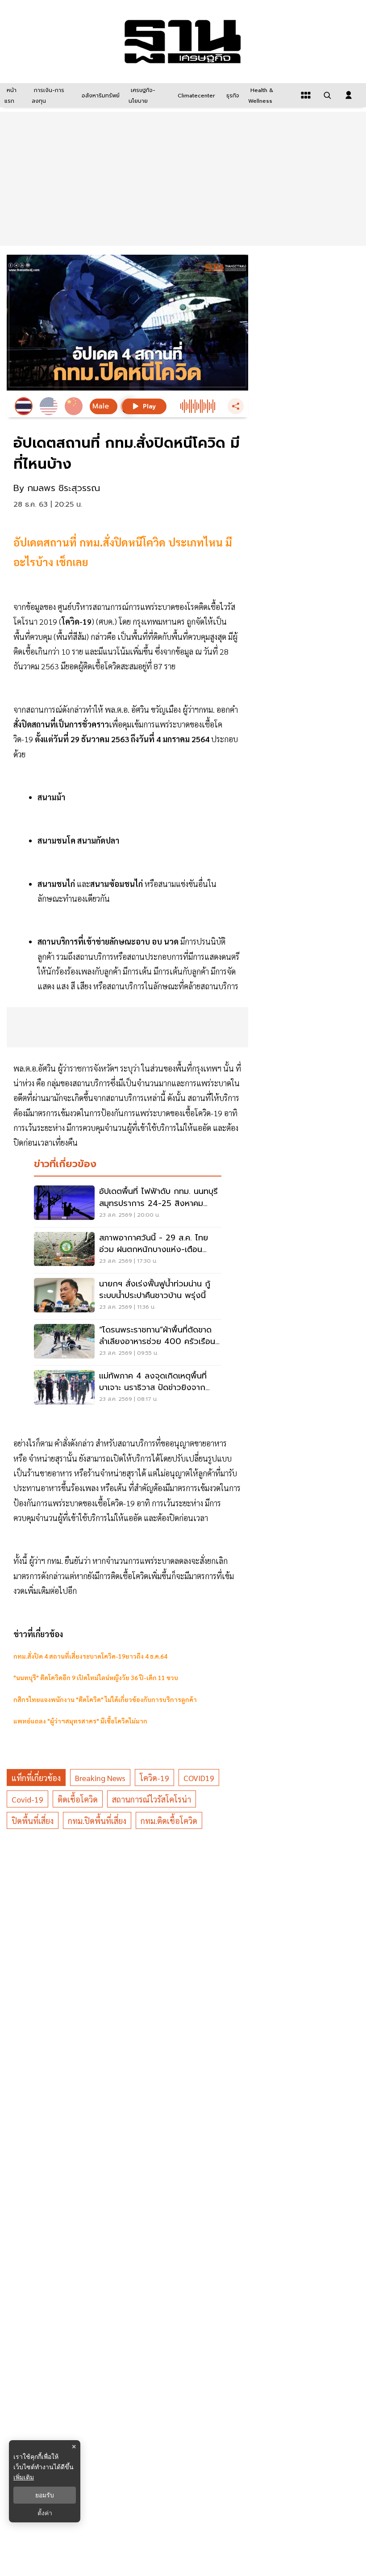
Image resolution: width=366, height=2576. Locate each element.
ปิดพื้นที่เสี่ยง (33, 1821)
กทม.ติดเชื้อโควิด (169, 1821)
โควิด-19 (154, 1778)
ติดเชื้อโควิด (78, 1799)
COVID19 (199, 1778)
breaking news (100, 1778)
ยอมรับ (45, 2495)
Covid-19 (27, 1799)
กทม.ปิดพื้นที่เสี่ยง (97, 1821)
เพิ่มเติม (24, 2477)
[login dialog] (349, 95)
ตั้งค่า (45, 2513)
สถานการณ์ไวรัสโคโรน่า (152, 1799)
